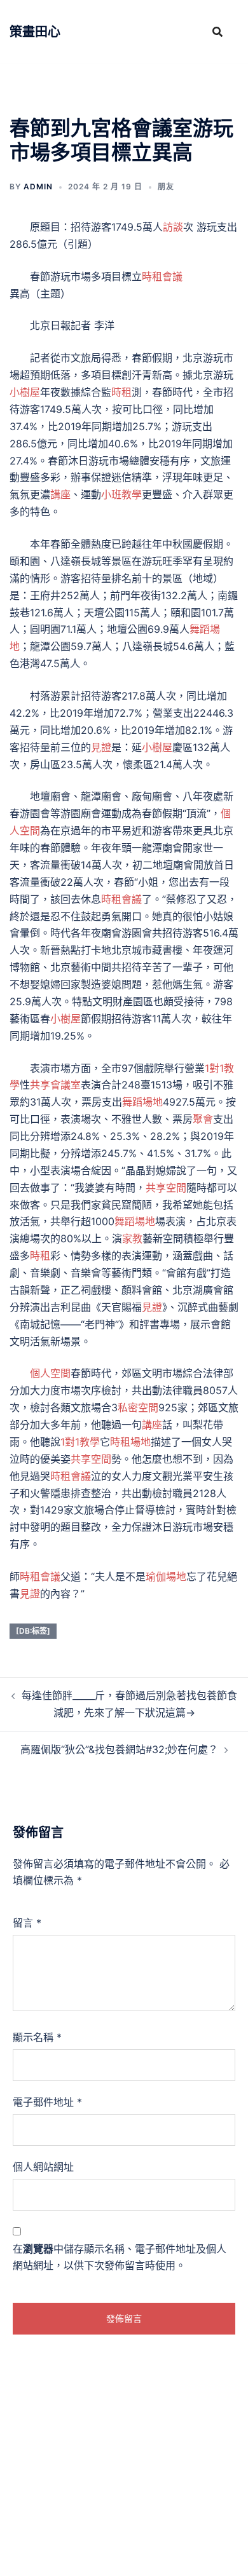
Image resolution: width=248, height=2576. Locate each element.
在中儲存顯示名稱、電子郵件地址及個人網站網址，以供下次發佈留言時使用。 (120, 2257)
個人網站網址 (43, 2167)
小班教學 (121, 494)
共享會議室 (55, 1085)
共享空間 (166, 1188)
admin (38, 186)
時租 (121, 392)
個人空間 (50, 1373)
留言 (27, 1923)
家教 (132, 1238)
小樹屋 (25, 392)
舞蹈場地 (142, 1102)
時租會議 (162, 276)
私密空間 (138, 1407)
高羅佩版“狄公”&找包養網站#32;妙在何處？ (119, 1749)
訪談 (173, 227)
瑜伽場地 (166, 1576)
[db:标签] (33, 1631)
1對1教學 (80, 1442)
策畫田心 (35, 32)
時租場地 (130, 1442)
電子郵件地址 (47, 2102)
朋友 (166, 186)
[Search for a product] (217, 32)
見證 (101, 747)
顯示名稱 (37, 2037)
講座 (60, 494)
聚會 (203, 1119)
